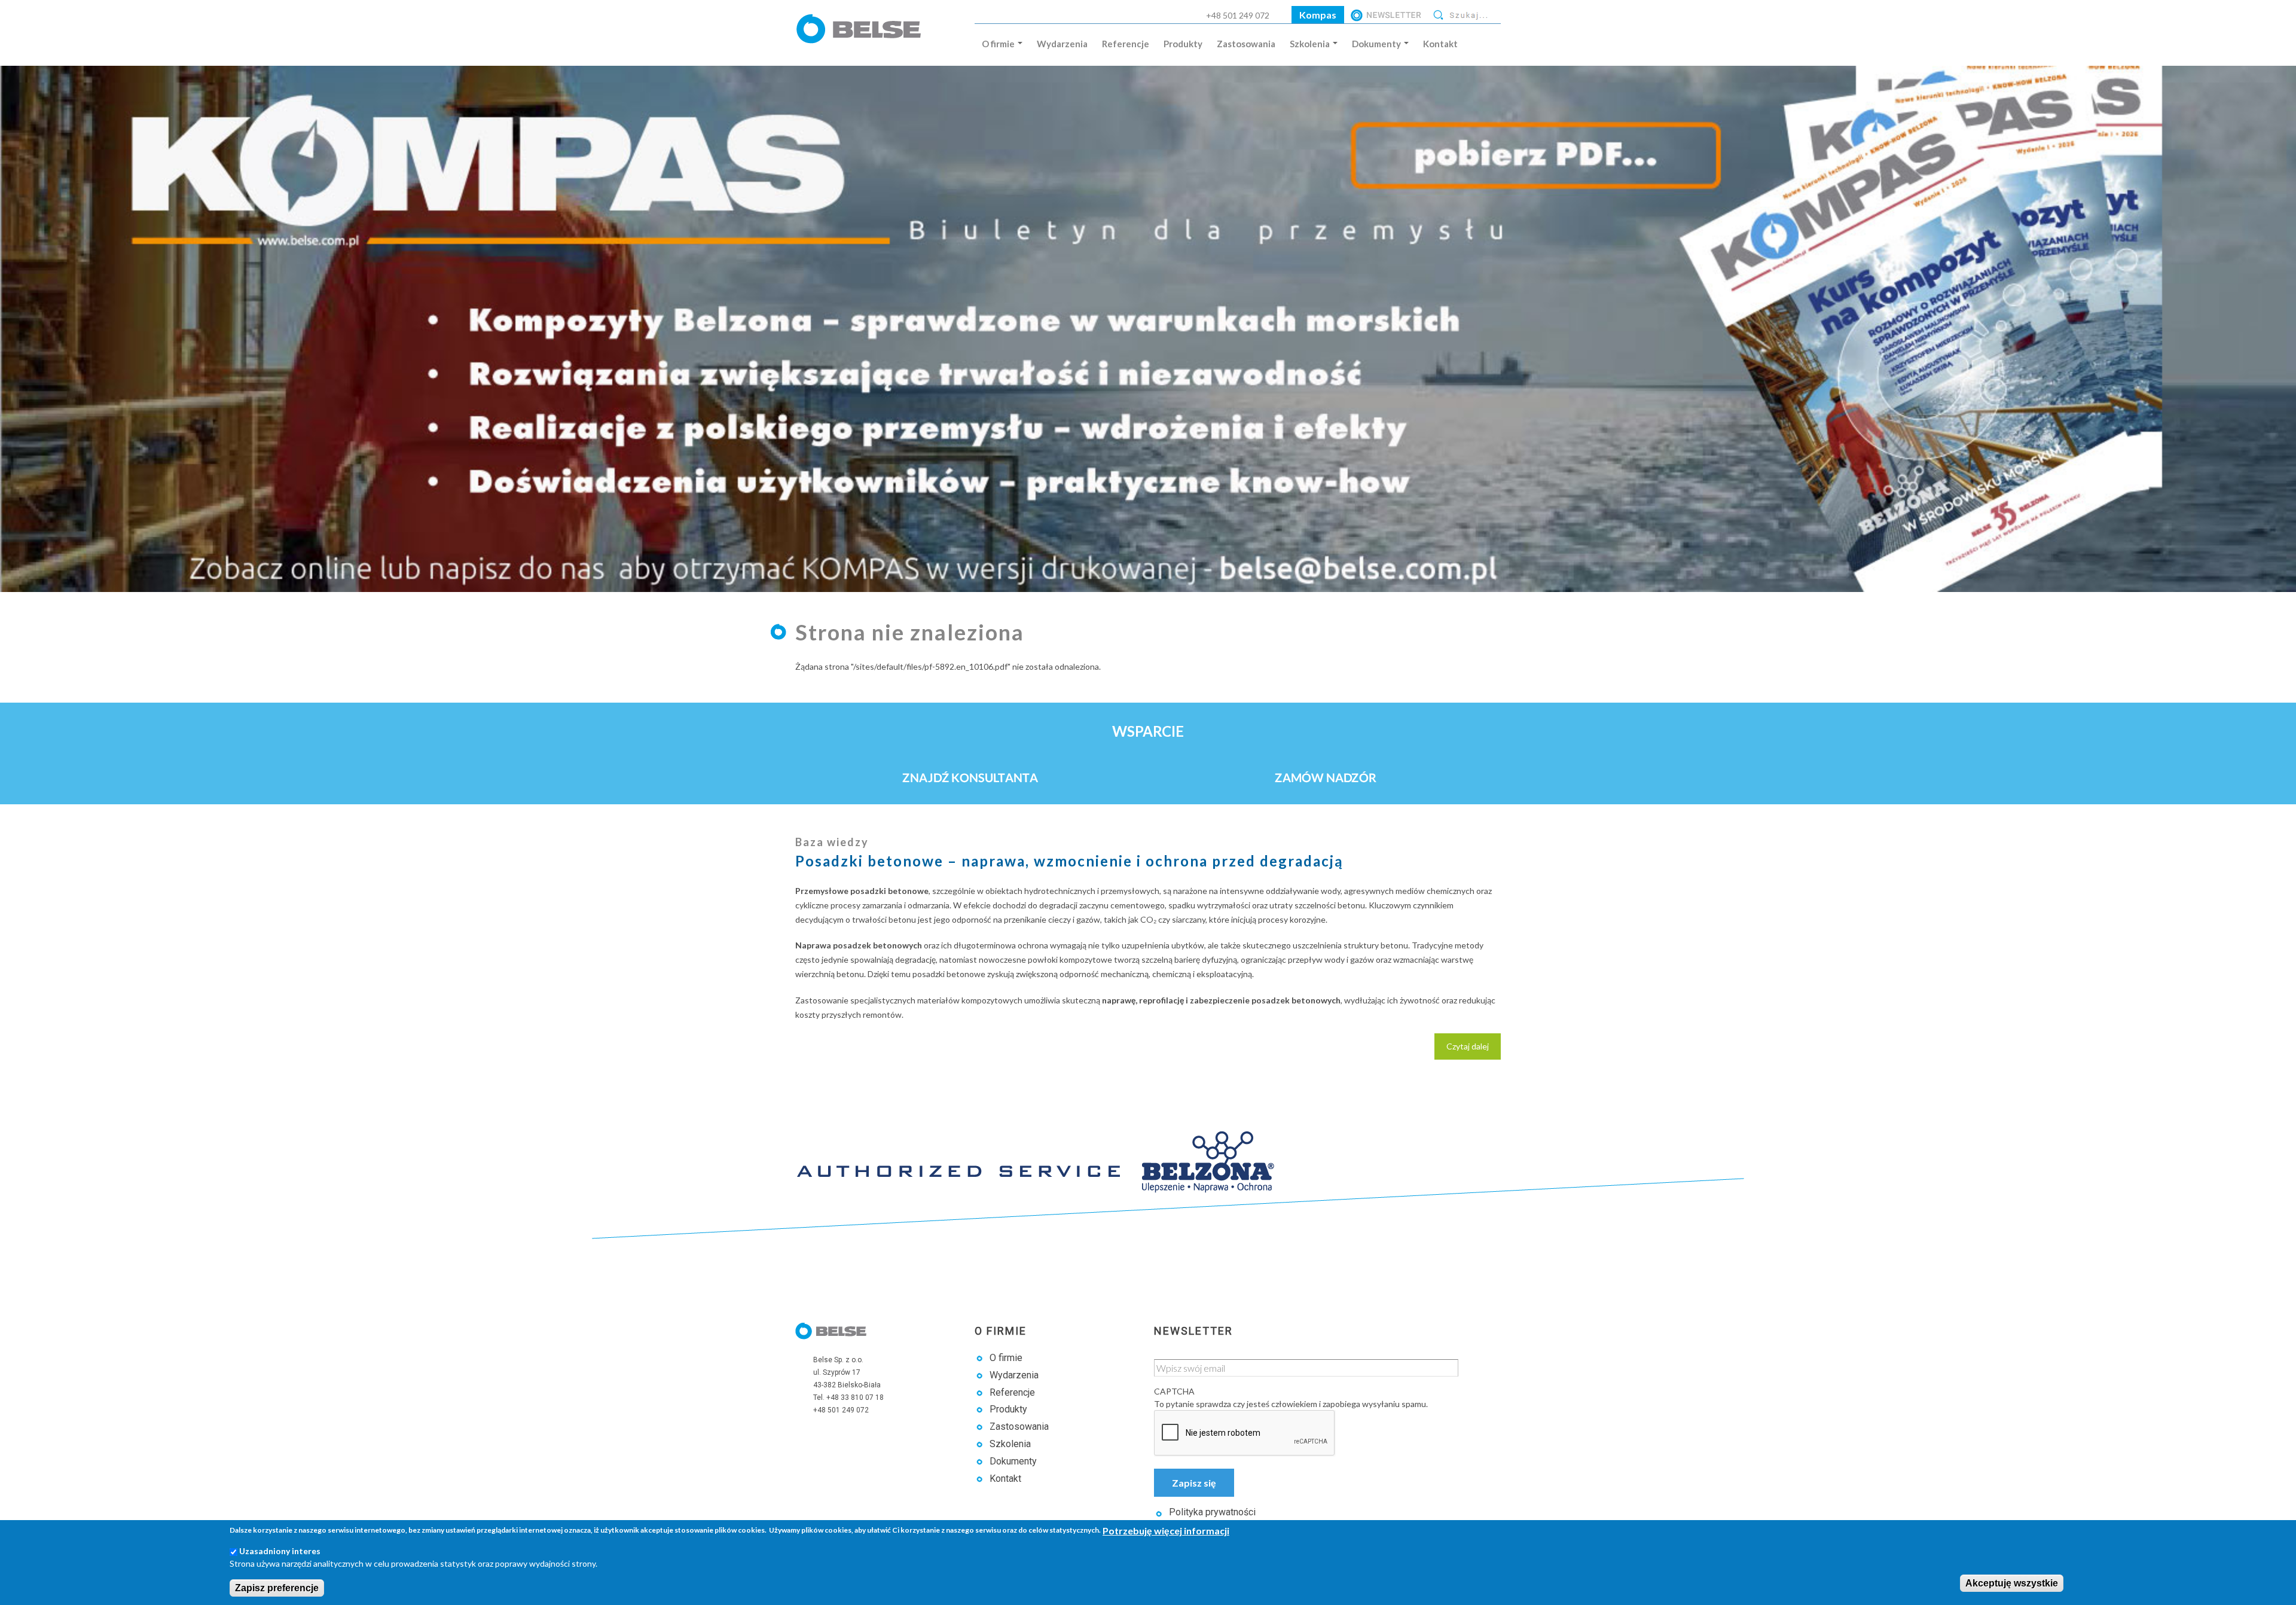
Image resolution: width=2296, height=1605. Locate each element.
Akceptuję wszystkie (2012, 1583)
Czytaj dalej (1474, 1050)
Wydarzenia (1062, 44)
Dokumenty (1377, 44)
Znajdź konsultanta (970, 777)
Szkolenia (1311, 44)
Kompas (1318, 15)
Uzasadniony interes (280, 1551)
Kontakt (1440, 44)
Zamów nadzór (1326, 777)
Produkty (1183, 44)
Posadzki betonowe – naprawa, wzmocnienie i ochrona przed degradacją (1069, 861)
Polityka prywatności (1212, 1512)
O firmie (999, 44)
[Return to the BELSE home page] (861, 39)
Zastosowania (1246, 44)
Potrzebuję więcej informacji (1166, 1531)
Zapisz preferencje (277, 1588)
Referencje (1126, 44)
